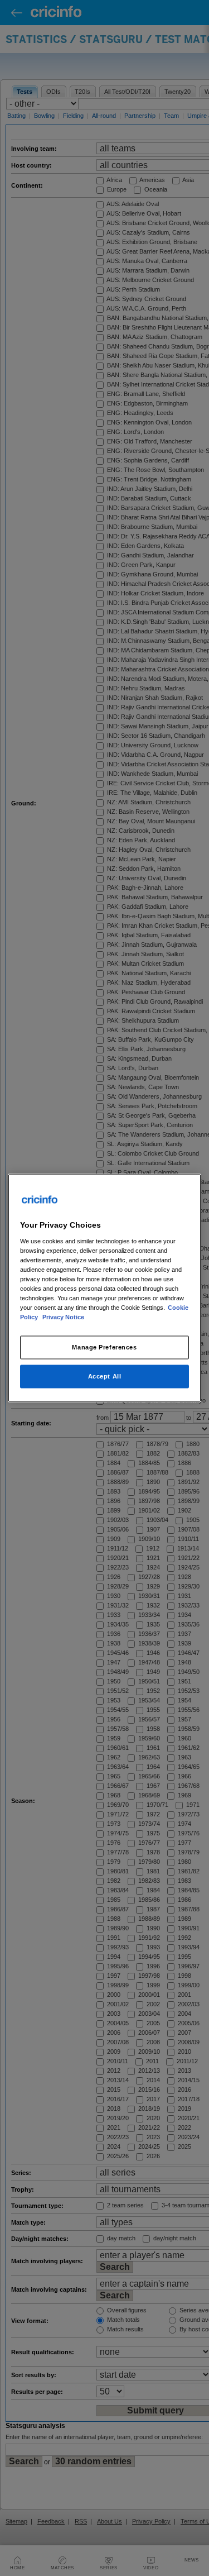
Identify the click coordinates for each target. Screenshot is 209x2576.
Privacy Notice (63, 1317)
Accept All (105, 1376)
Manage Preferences (104, 1347)
